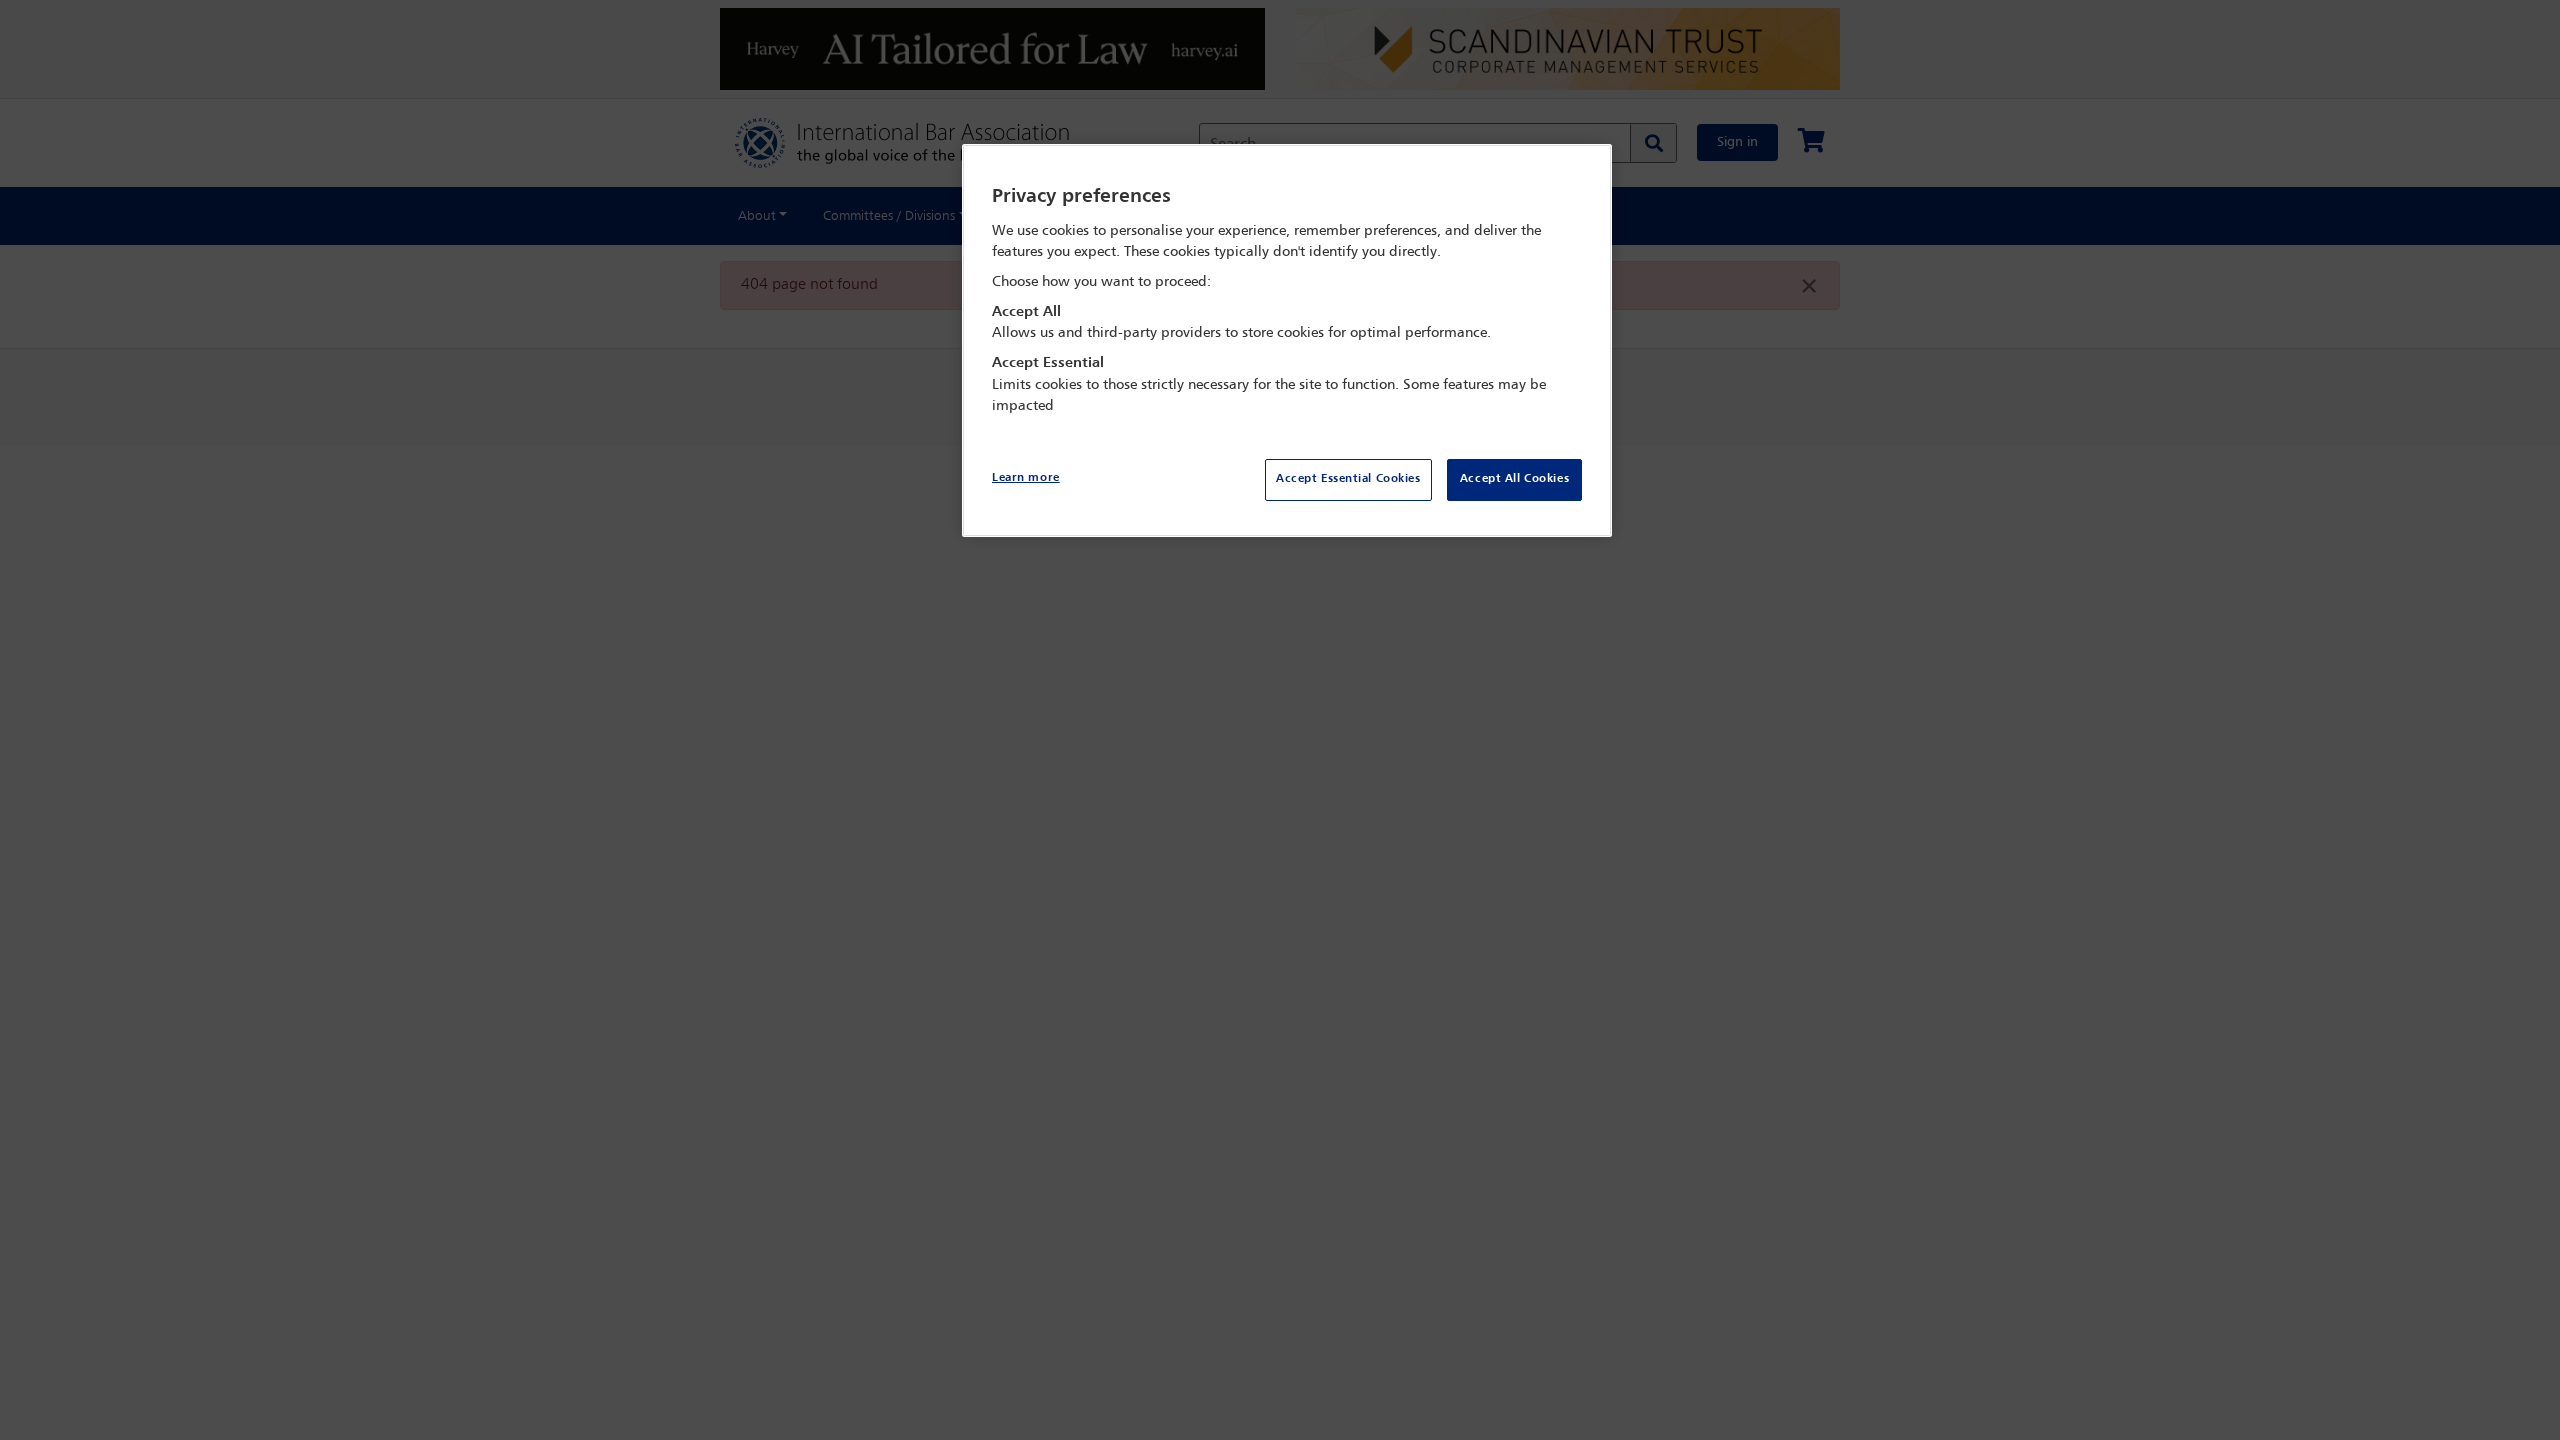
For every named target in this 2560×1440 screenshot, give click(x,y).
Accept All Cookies (1514, 479)
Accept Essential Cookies (1348, 479)
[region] (1287, 340)
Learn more (1026, 478)
